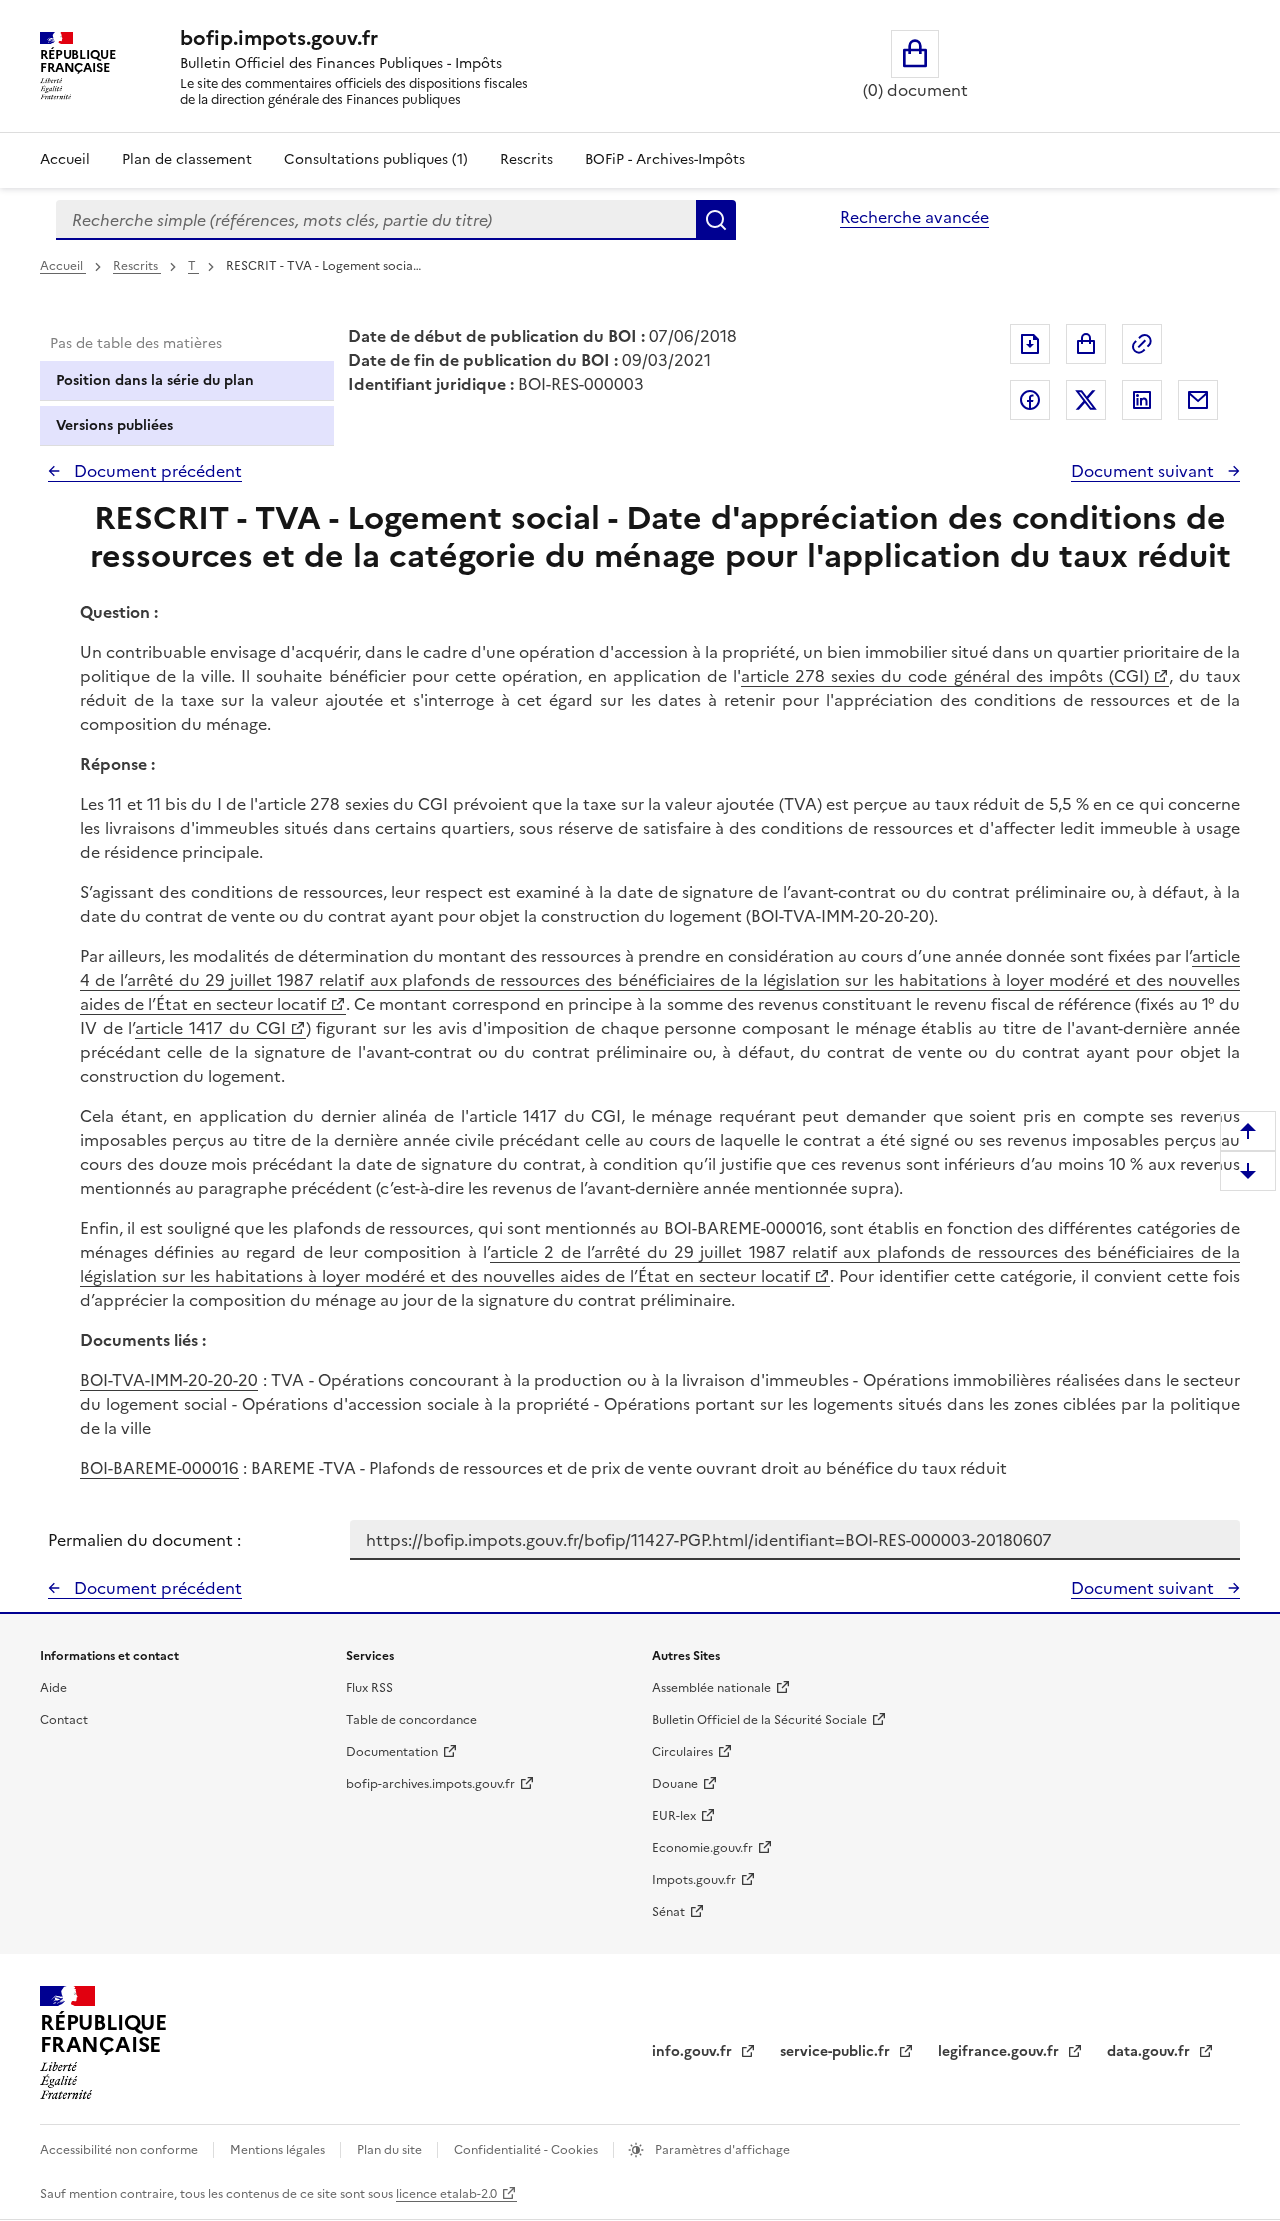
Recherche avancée (914, 217)
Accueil (65, 159)
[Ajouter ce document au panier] (1086, 344)
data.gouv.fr (1150, 2051)
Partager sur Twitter (1086, 400)
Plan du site (391, 2150)
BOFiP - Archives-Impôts (665, 159)
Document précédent (156, 471)
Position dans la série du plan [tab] (155, 380)
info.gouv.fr (694, 2051)
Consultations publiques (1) (376, 159)
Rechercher (716, 220)
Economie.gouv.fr (702, 1848)
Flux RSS (369, 1688)
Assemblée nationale (711, 1688)
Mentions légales (279, 2150)
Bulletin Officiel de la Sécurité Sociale (759, 1720)
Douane (675, 1784)
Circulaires (682, 1752)
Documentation (392, 1752)
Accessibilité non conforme (120, 2150)
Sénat (668, 1912)
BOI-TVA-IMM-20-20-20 (169, 1380)
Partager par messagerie (1198, 400)
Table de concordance (411, 1720)
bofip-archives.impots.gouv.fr (430, 1784)
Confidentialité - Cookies (527, 2150)
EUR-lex (674, 1816)
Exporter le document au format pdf (1030, 344)
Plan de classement (187, 159)
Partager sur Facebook (1030, 400)
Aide (53, 1688)
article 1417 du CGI (210, 1028)
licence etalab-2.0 (446, 2194)
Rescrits (526, 159)
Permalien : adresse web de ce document (1142, 344)
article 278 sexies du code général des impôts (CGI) (945, 676)
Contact (64, 1720)
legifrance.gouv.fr (1000, 2051)
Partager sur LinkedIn (1142, 400)
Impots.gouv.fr (694, 1880)
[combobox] (376, 220)
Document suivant (1144, 471)
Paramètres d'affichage (721, 2150)
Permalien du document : (144, 1540)
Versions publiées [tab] (114, 425)
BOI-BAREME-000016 (159, 1468)
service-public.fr (837, 2051)
